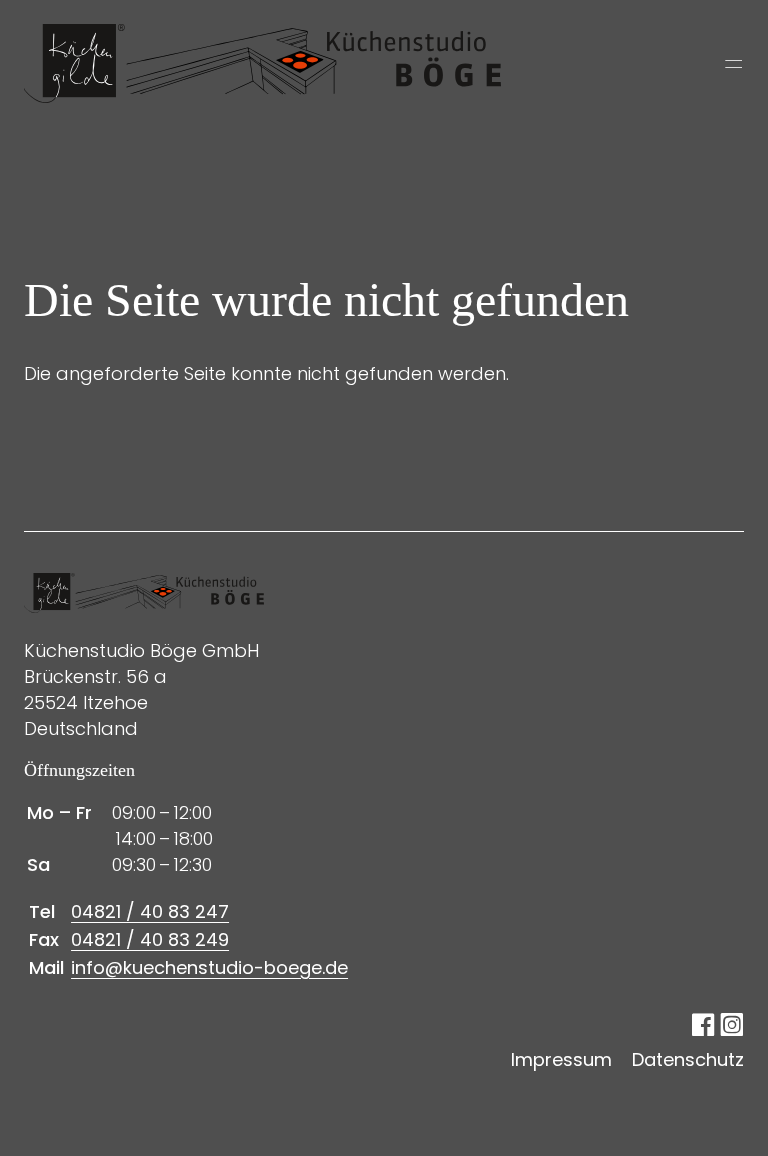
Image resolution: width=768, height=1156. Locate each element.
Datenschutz (688, 1059)
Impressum (561, 1059)
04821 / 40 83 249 (150, 939)
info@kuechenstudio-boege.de (209, 967)
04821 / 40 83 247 (150, 911)
